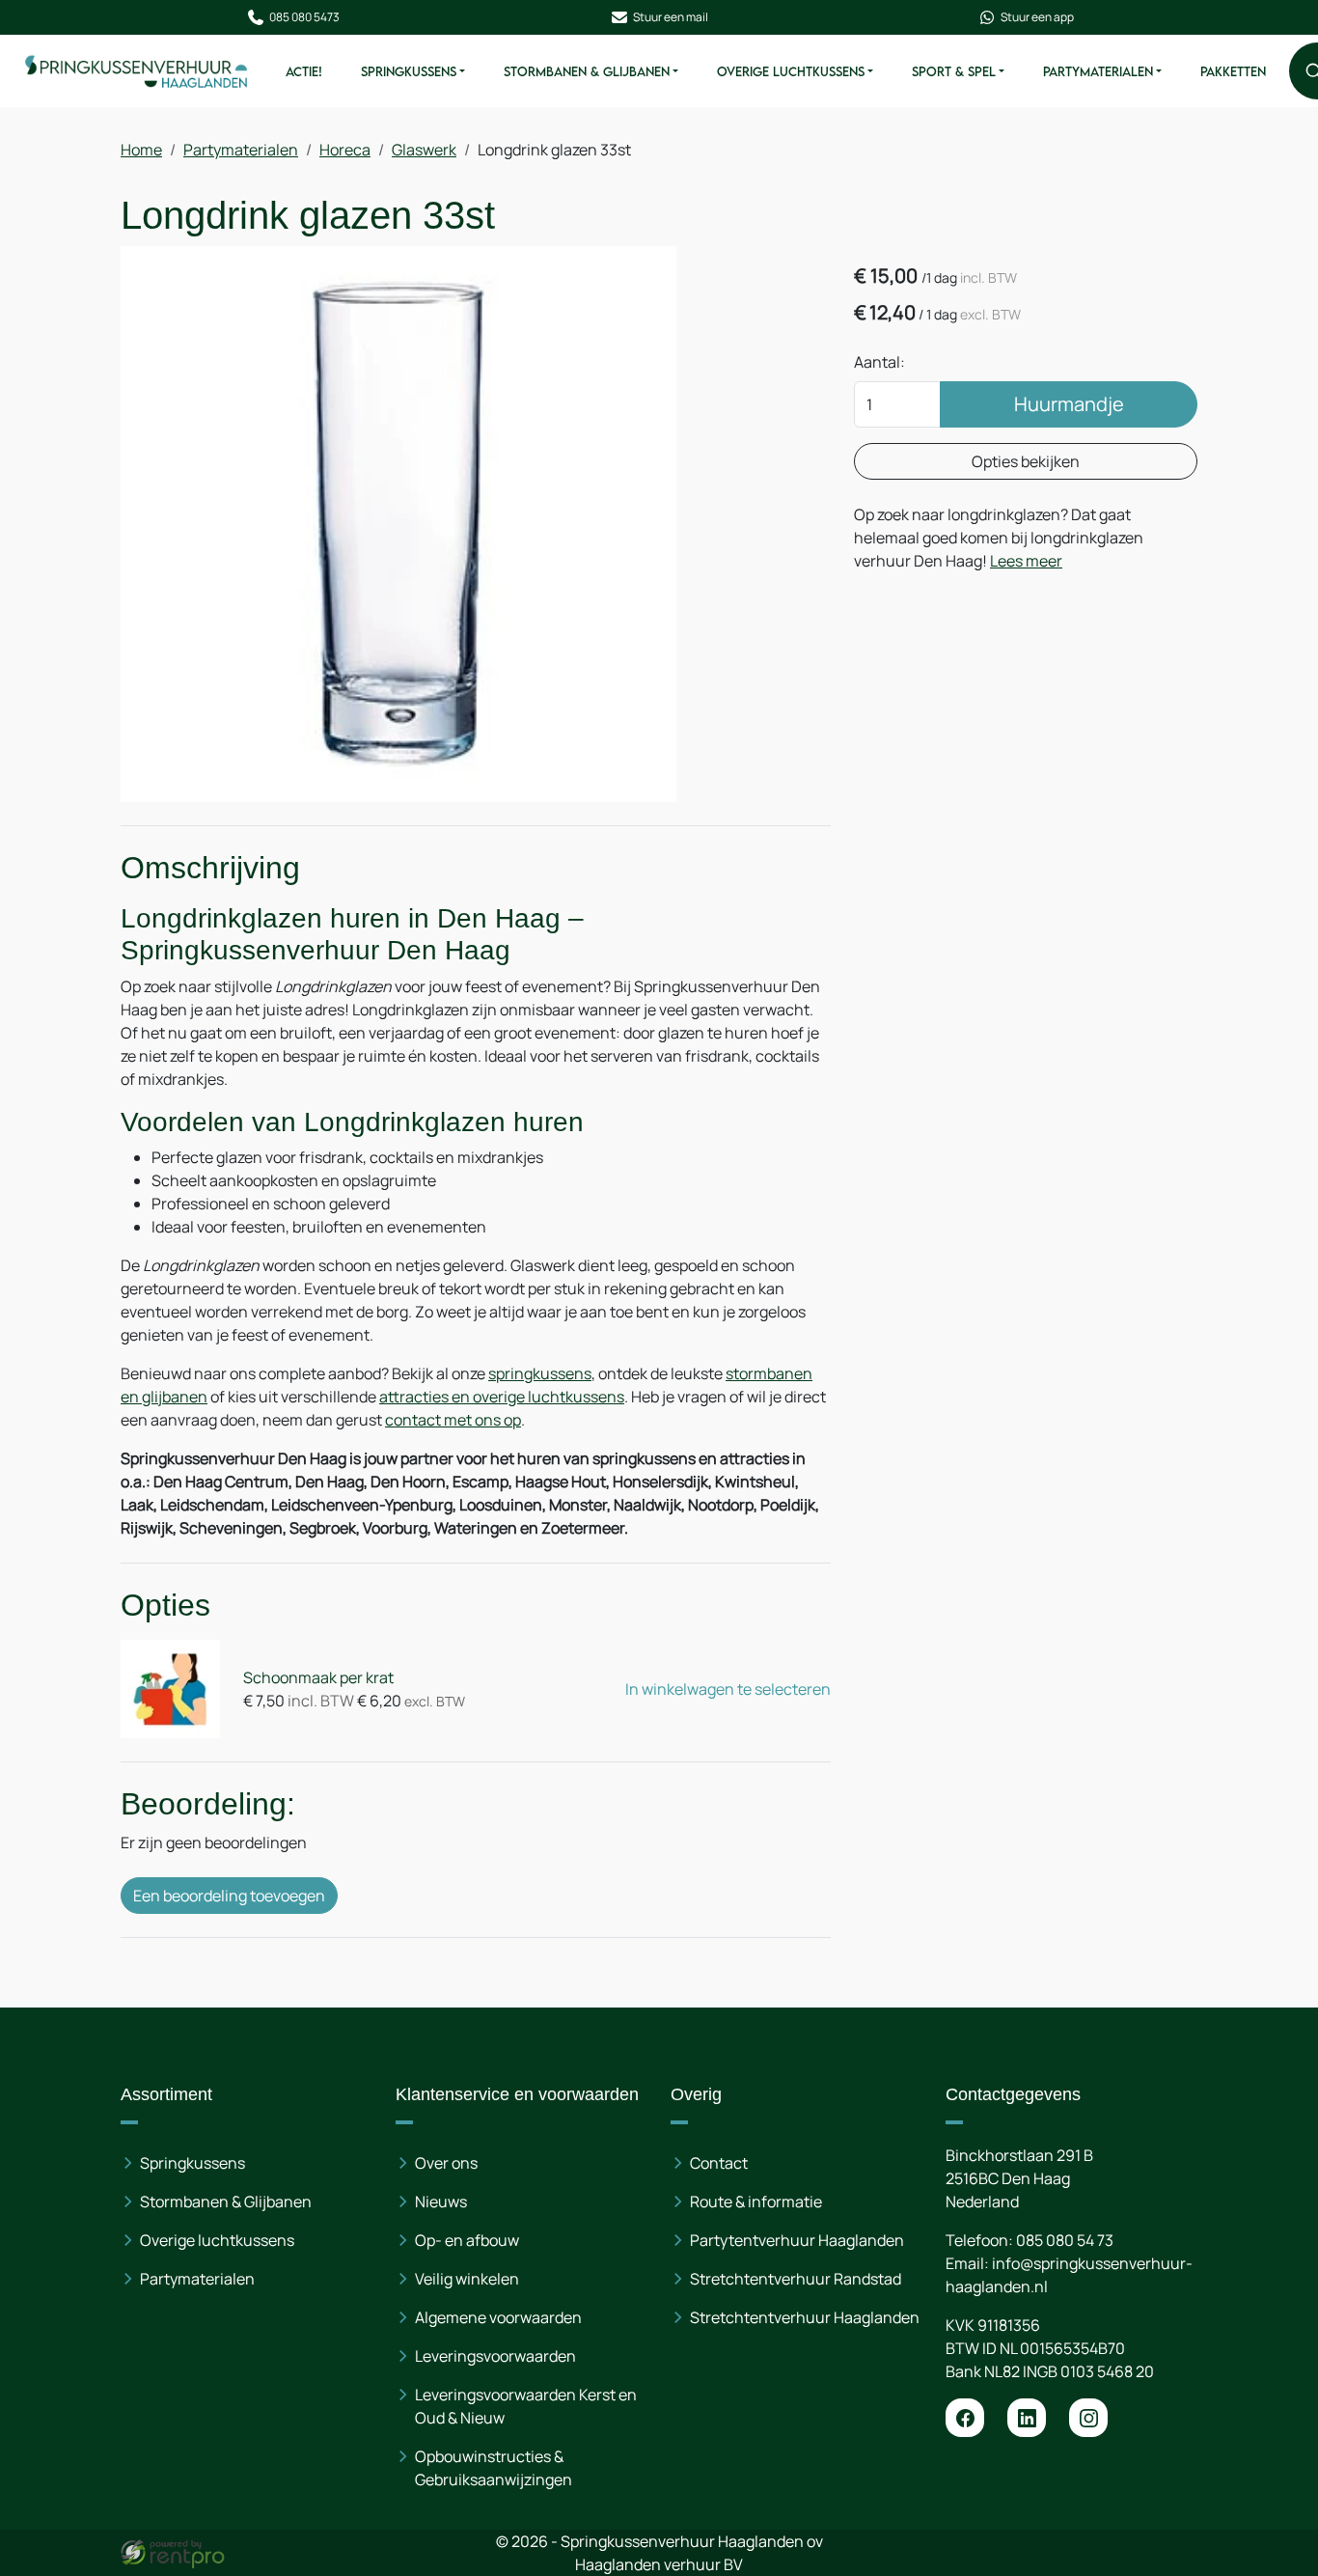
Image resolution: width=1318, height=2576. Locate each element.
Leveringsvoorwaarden (495, 2356)
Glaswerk (424, 150)
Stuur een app (1037, 17)
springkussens (540, 1373)
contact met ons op (453, 1420)
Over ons (446, 2163)
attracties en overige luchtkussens (502, 1397)
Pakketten (1233, 71)
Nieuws (441, 2202)
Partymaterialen (1098, 71)
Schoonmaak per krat (318, 1677)
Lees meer (1026, 561)
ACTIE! (304, 71)
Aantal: (879, 362)
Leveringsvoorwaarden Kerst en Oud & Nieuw (526, 2406)
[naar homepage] (137, 70)
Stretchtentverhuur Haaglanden (805, 2317)
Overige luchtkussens (217, 2240)
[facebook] (965, 2418)
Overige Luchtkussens (791, 71)
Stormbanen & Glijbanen (587, 71)
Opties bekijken (1026, 461)
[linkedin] (1027, 2418)
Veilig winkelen (467, 2279)
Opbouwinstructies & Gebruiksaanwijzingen (494, 2468)
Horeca (345, 150)
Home (141, 150)
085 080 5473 (304, 17)
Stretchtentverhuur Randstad (796, 2279)
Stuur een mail (671, 17)
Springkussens (409, 71)
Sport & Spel (954, 71)
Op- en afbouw (467, 2240)
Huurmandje (1069, 404)
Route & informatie (756, 2202)
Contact (719, 2163)
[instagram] (1088, 2418)
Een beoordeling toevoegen (229, 1896)
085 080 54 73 (1065, 2240)
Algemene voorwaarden (498, 2317)
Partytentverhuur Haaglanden (797, 2240)
